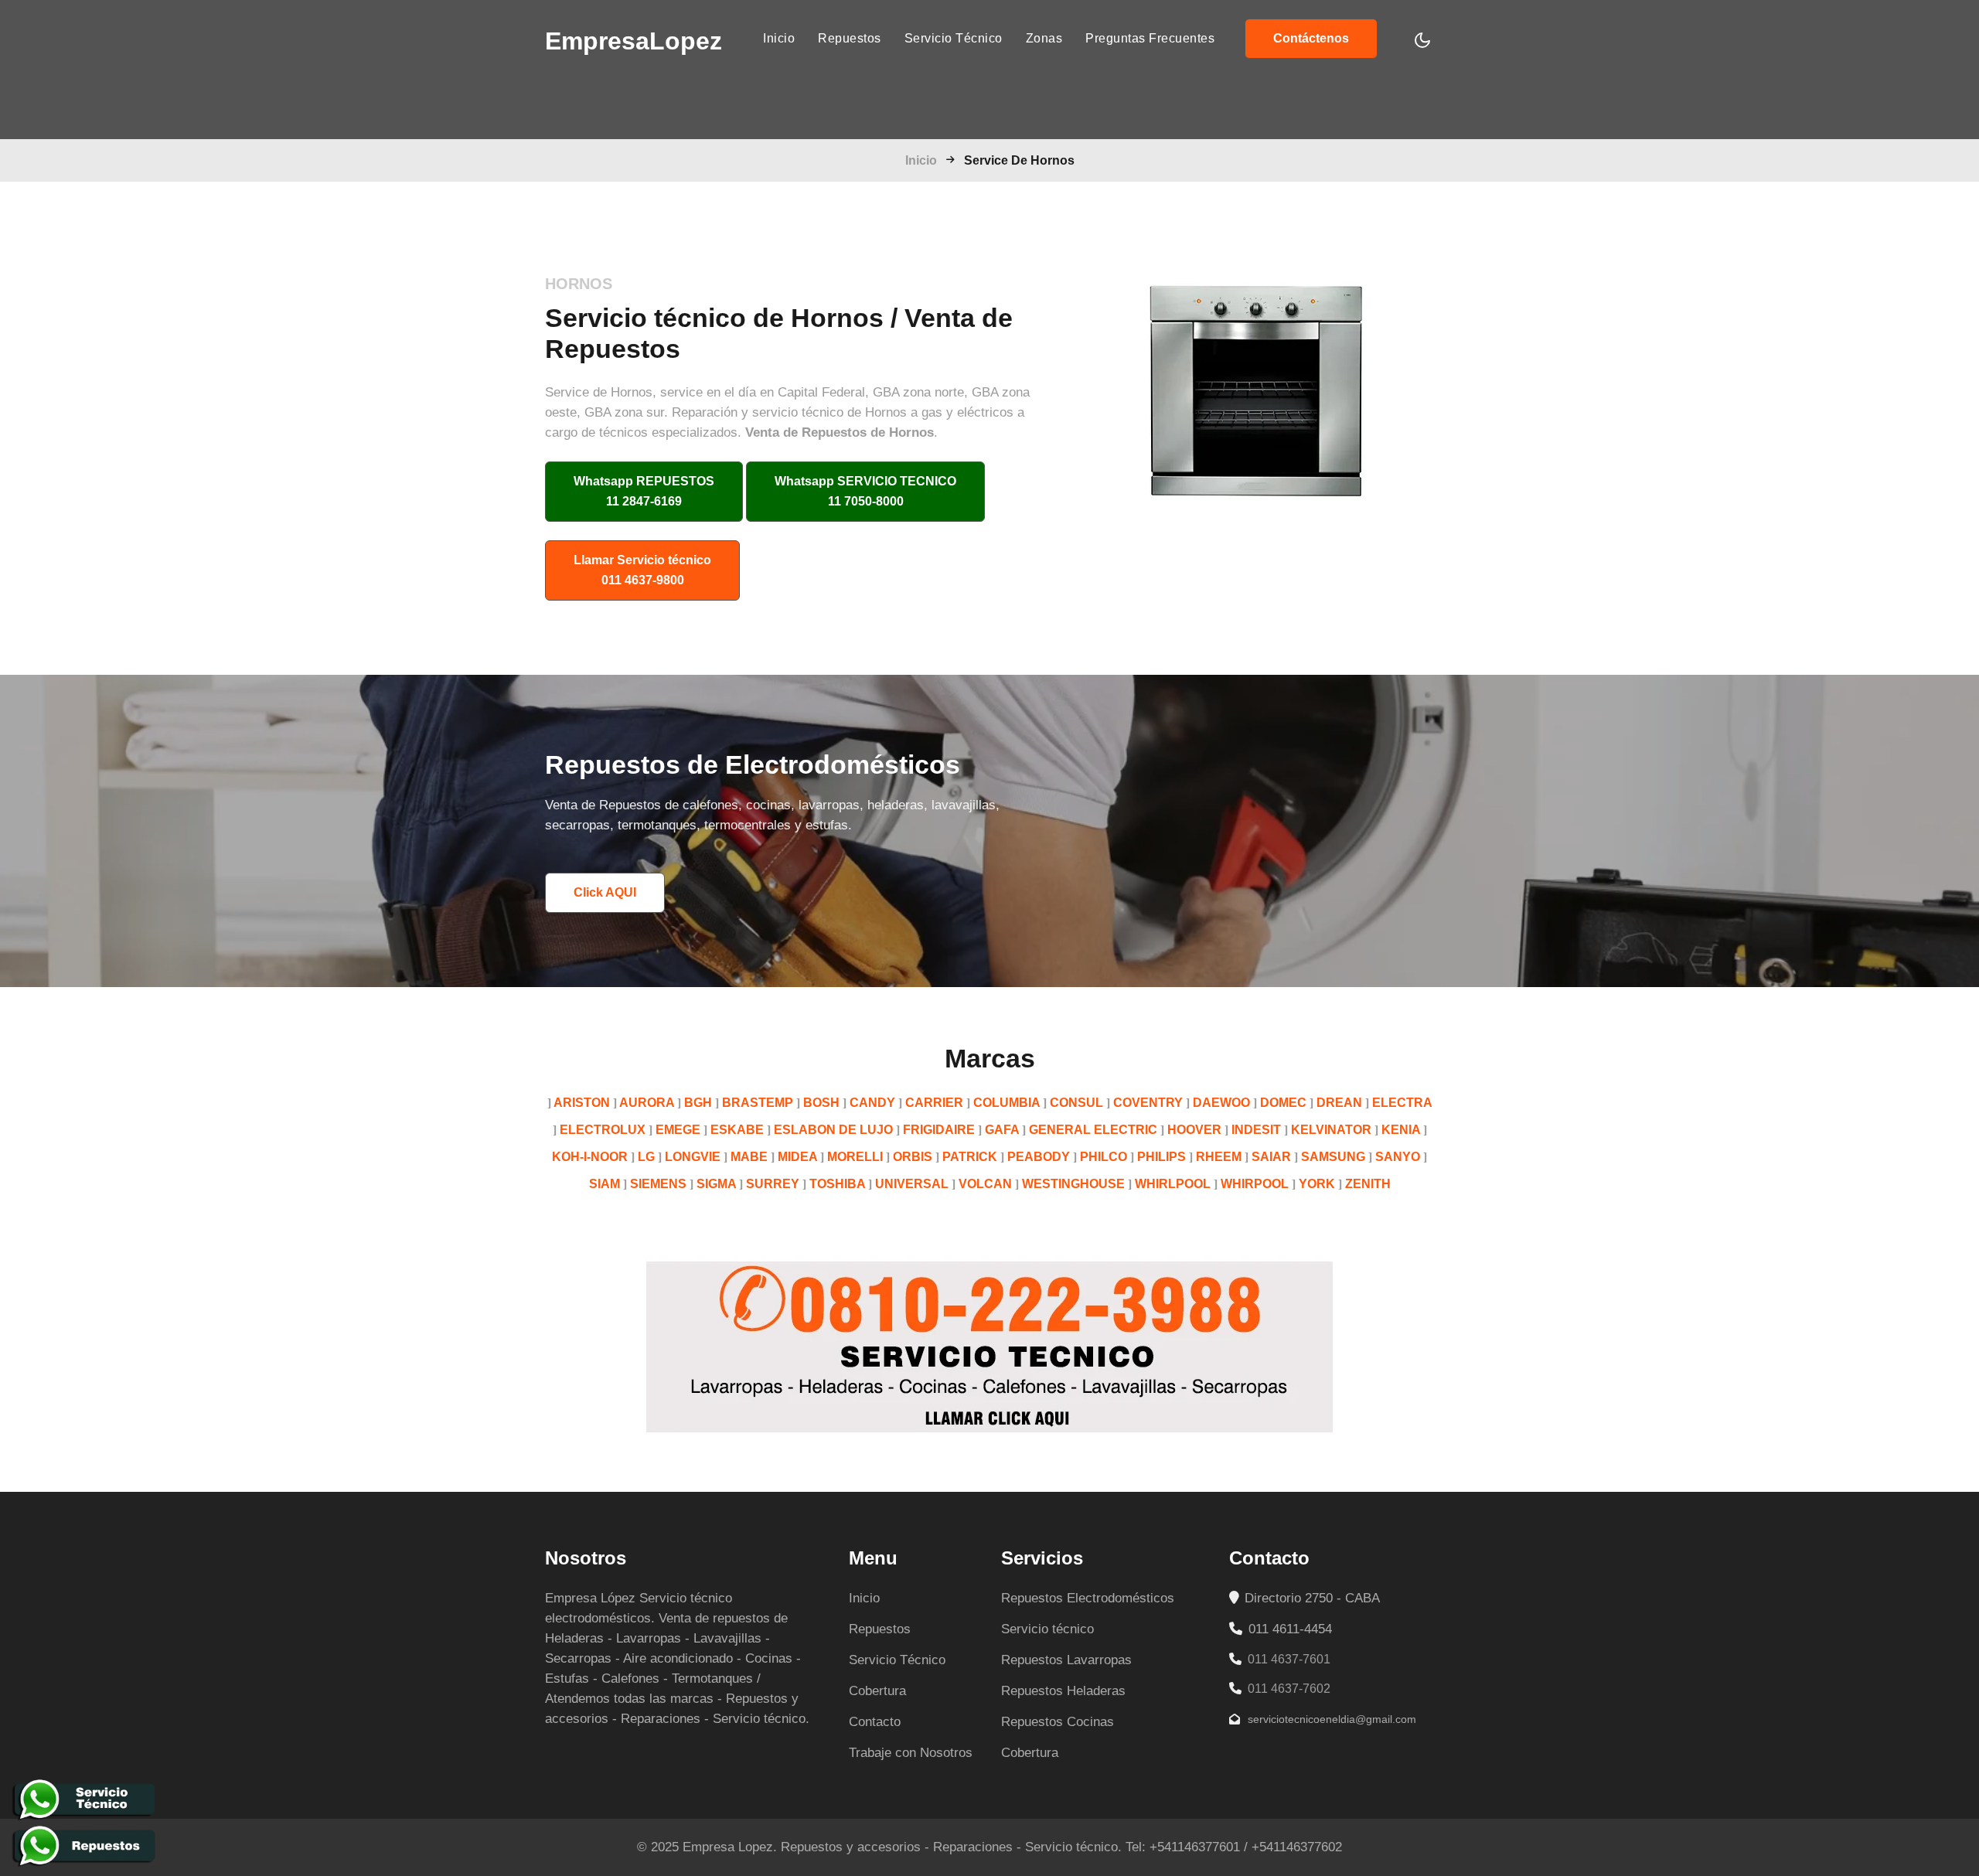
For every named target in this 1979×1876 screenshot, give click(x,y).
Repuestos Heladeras (1063, 1691)
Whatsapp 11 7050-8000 (865, 491)
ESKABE (737, 1130)
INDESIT (1256, 1130)
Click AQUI (605, 892)
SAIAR (1271, 1157)
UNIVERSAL (912, 1184)
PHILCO (1104, 1157)
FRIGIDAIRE (939, 1130)
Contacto (875, 1722)
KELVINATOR (1331, 1130)
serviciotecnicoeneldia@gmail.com (1330, 1719)
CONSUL (1076, 1103)
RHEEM (1219, 1157)
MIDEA (797, 1157)
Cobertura (877, 1691)
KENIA (1401, 1130)
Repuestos (850, 38)
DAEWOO (1221, 1103)
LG (646, 1157)
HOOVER (1194, 1130)
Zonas (1044, 38)
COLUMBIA (1007, 1103)
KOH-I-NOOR (590, 1157)
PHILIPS (1162, 1157)
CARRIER (934, 1103)
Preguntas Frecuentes (1150, 38)
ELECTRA (1402, 1103)
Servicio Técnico (954, 38)
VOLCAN (985, 1184)
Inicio (779, 38)
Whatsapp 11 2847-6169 (644, 491)
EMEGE (678, 1130)
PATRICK (970, 1157)
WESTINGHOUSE (1073, 1184)
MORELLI (855, 1157)
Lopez (634, 41)
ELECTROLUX (603, 1130)
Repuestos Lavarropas (1066, 1660)
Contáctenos (1311, 38)
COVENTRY (1148, 1103)
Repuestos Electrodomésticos (1088, 1598)
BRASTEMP (758, 1103)
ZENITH (1368, 1184)
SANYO (1398, 1157)
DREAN (1339, 1103)
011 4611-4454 (1288, 1629)
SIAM (605, 1184)
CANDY (872, 1103)
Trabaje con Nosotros (911, 1753)
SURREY (773, 1184)
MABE (749, 1157)
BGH (698, 1103)
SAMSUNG (1333, 1157)
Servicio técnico (1047, 1629)
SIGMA (716, 1184)
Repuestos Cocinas (1058, 1722)
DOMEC (1283, 1103)
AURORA (647, 1103)
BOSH (821, 1103)
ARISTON (582, 1103)
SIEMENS (658, 1184)
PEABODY (1039, 1157)
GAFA (1002, 1130)
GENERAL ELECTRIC (1093, 1130)
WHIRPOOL (1255, 1184)
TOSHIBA (837, 1184)
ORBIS (913, 1157)
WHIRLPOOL (1173, 1184)
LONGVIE (693, 1157)
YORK (1317, 1184)
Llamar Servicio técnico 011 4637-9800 (642, 570)
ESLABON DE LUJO (833, 1130)
